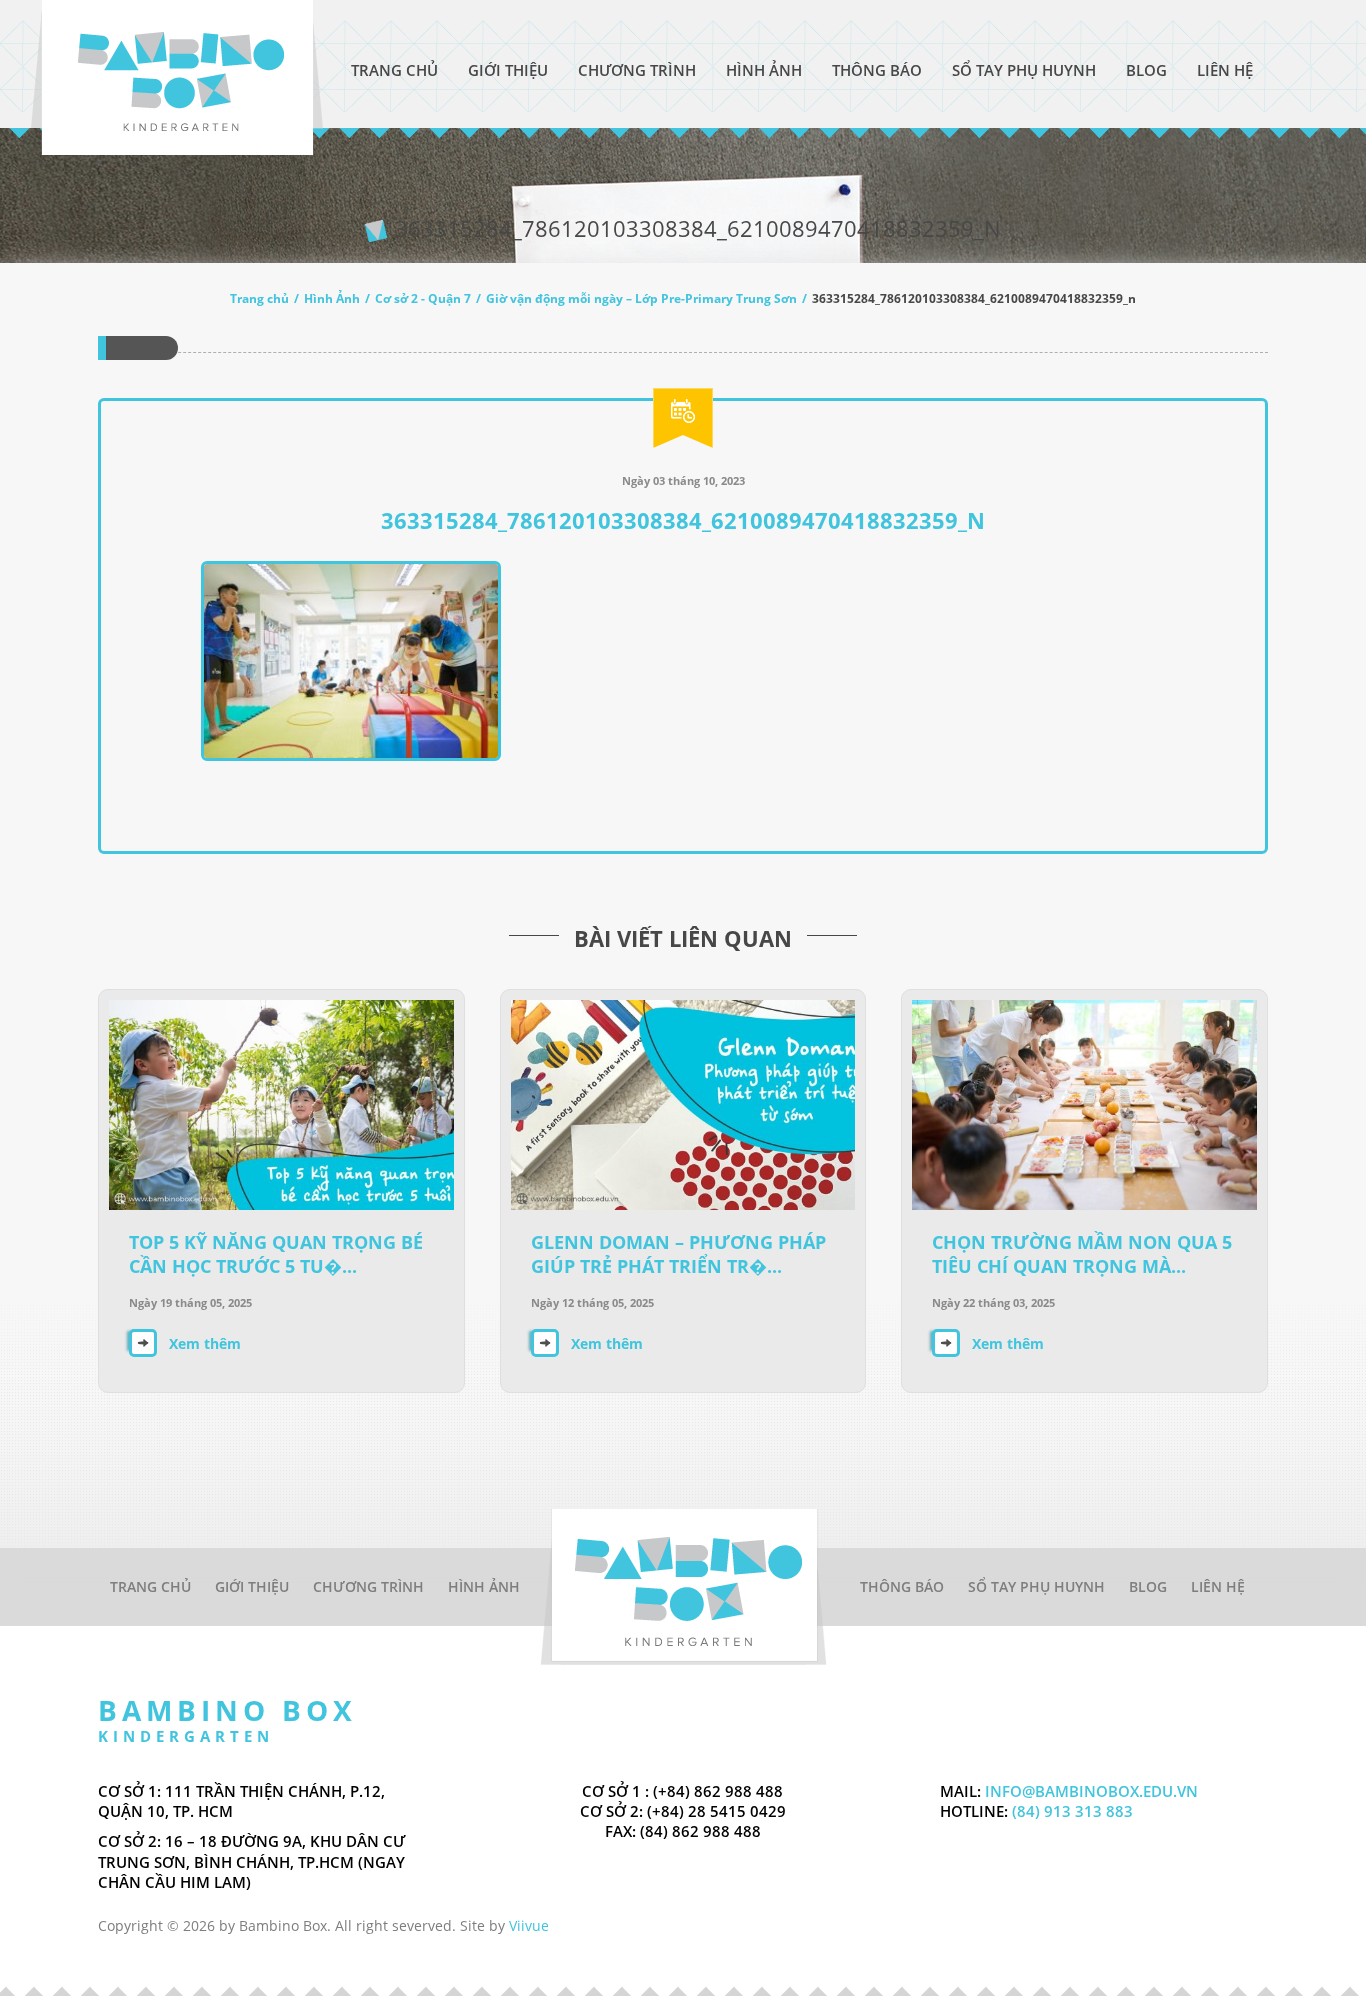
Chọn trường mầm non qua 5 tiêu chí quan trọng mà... (1082, 1254)
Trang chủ (259, 298)
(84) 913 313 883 (1070, 1811)
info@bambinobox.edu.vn (1091, 1791)
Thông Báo (877, 70)
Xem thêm (205, 1343)
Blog (1146, 70)
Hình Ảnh (764, 70)
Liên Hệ (1225, 70)
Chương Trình (637, 70)
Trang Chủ (394, 70)
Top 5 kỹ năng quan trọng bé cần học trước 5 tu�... (276, 1254)
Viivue (529, 1925)
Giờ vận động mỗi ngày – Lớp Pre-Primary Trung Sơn (641, 298)
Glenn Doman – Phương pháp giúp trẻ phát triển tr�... (678, 1254)
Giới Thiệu (508, 70)
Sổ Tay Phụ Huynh (1024, 70)
